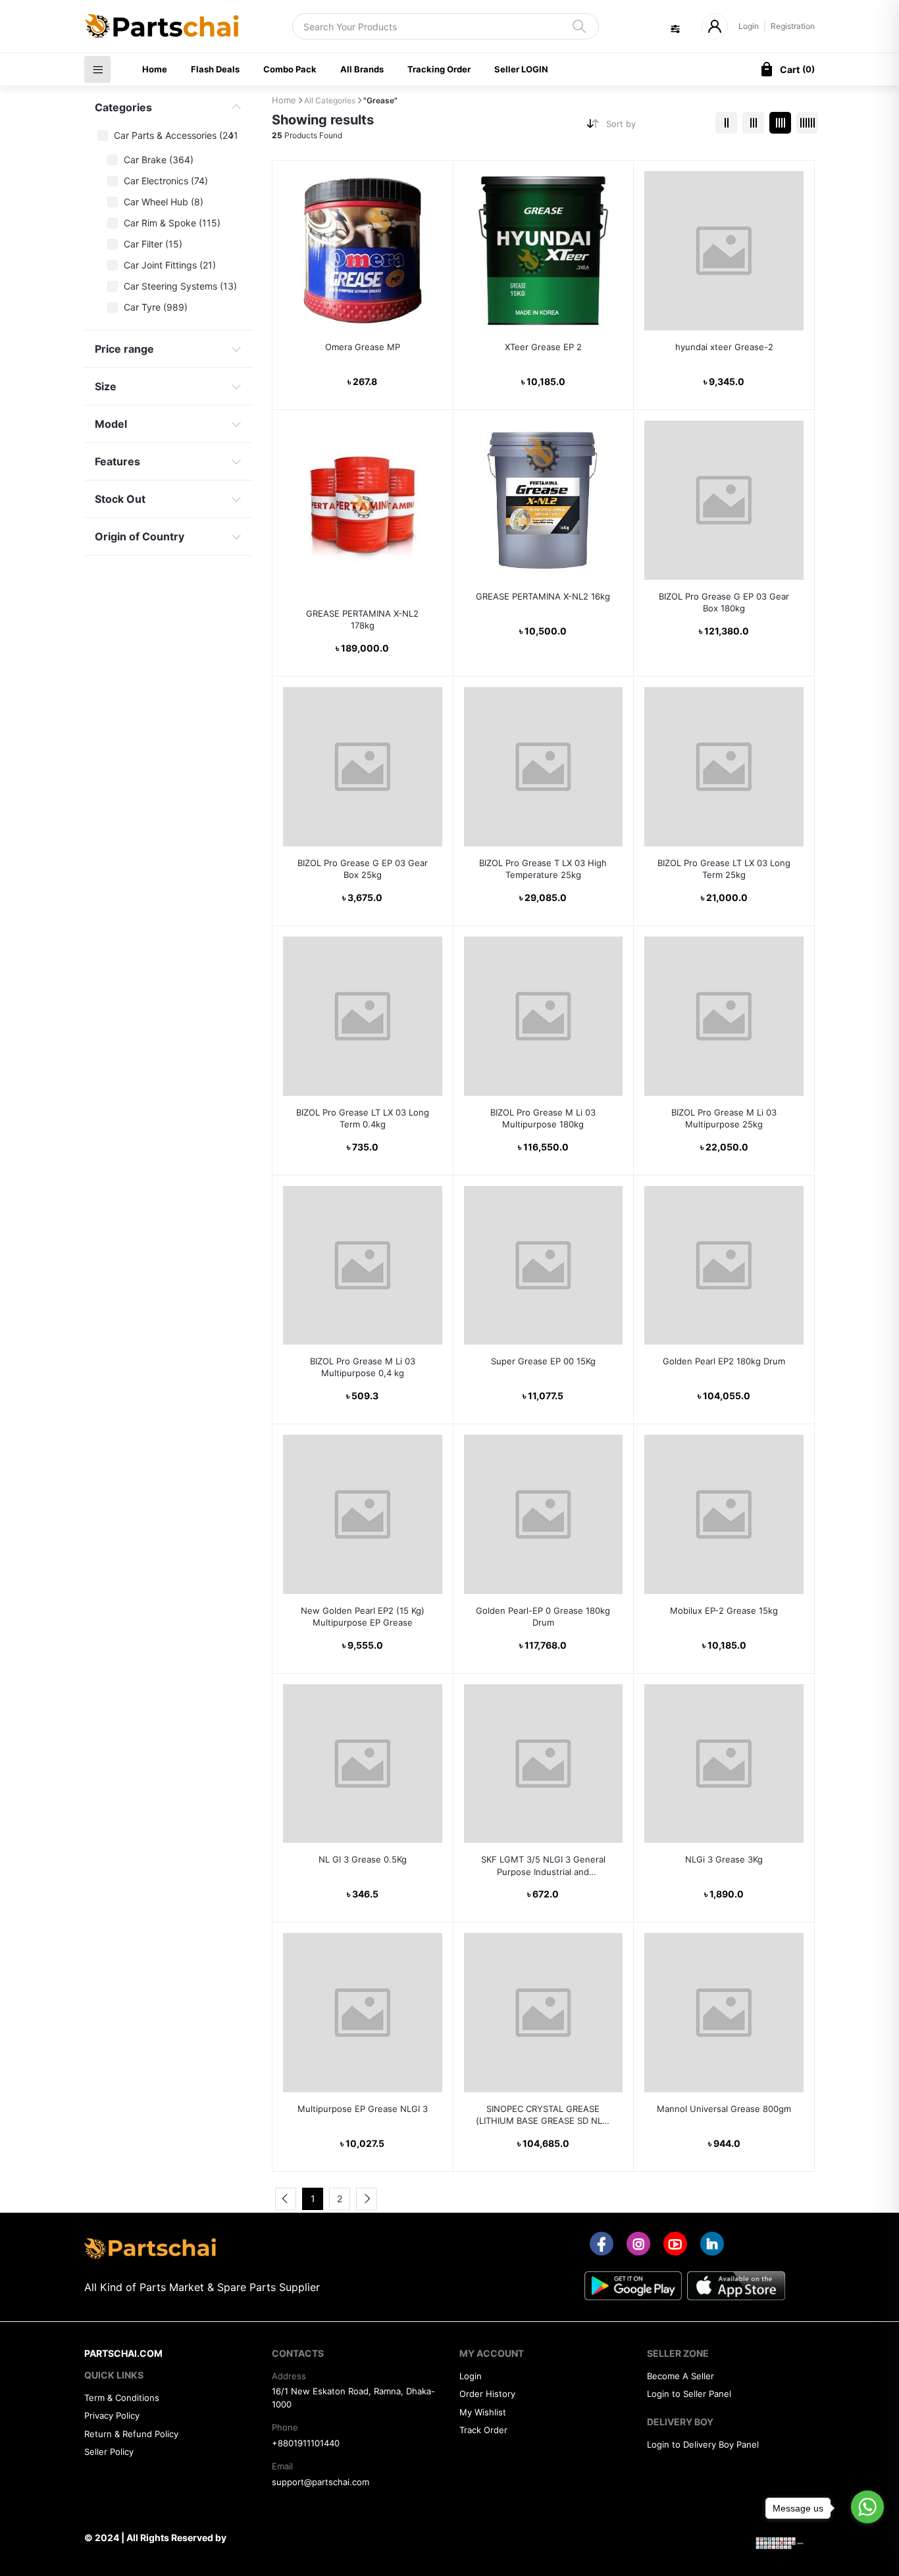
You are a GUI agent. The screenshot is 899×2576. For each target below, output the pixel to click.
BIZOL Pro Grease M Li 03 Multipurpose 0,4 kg (363, 1367)
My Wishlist (483, 2412)
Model (111, 424)
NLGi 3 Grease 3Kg (724, 1859)
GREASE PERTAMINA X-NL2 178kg (362, 619)
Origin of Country (140, 536)
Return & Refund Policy (131, 2434)
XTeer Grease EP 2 (543, 347)
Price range (124, 349)
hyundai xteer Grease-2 (724, 347)
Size (106, 386)
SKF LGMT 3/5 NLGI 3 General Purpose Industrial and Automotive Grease (543, 1866)
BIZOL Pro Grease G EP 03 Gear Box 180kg (724, 602)
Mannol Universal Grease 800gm (724, 2109)
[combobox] (656, 127)
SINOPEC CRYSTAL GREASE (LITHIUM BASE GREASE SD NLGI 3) (543, 2115)
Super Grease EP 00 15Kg (543, 1361)
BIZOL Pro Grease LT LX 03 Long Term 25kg (724, 869)
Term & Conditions (122, 2398)
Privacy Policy (112, 2415)
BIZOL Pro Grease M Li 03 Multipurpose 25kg (724, 1118)
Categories (123, 107)
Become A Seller (681, 2376)
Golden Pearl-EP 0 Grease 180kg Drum (543, 1616)
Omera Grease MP (363, 347)
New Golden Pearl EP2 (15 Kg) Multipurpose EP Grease (363, 1616)
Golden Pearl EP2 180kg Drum (724, 1361)
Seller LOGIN (521, 69)
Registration (793, 26)
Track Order (483, 2430)
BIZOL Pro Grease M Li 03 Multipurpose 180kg (543, 1118)
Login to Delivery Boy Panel (703, 2444)
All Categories (330, 100)
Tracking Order (439, 69)
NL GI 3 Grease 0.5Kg (363, 1859)
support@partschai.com (321, 2482)
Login (749, 26)
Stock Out (120, 499)
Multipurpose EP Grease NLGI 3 (363, 2109)
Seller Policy (109, 2452)
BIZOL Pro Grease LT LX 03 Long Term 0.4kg (363, 1118)
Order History (487, 2394)
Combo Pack (290, 69)
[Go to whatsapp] (867, 2507)
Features (117, 461)
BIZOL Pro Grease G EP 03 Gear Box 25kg (363, 869)
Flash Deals (215, 69)
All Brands (362, 69)
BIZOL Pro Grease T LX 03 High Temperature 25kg (543, 869)
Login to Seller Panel (689, 2394)
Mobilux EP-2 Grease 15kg (724, 1610)
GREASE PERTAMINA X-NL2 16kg (543, 596)
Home (155, 69)
